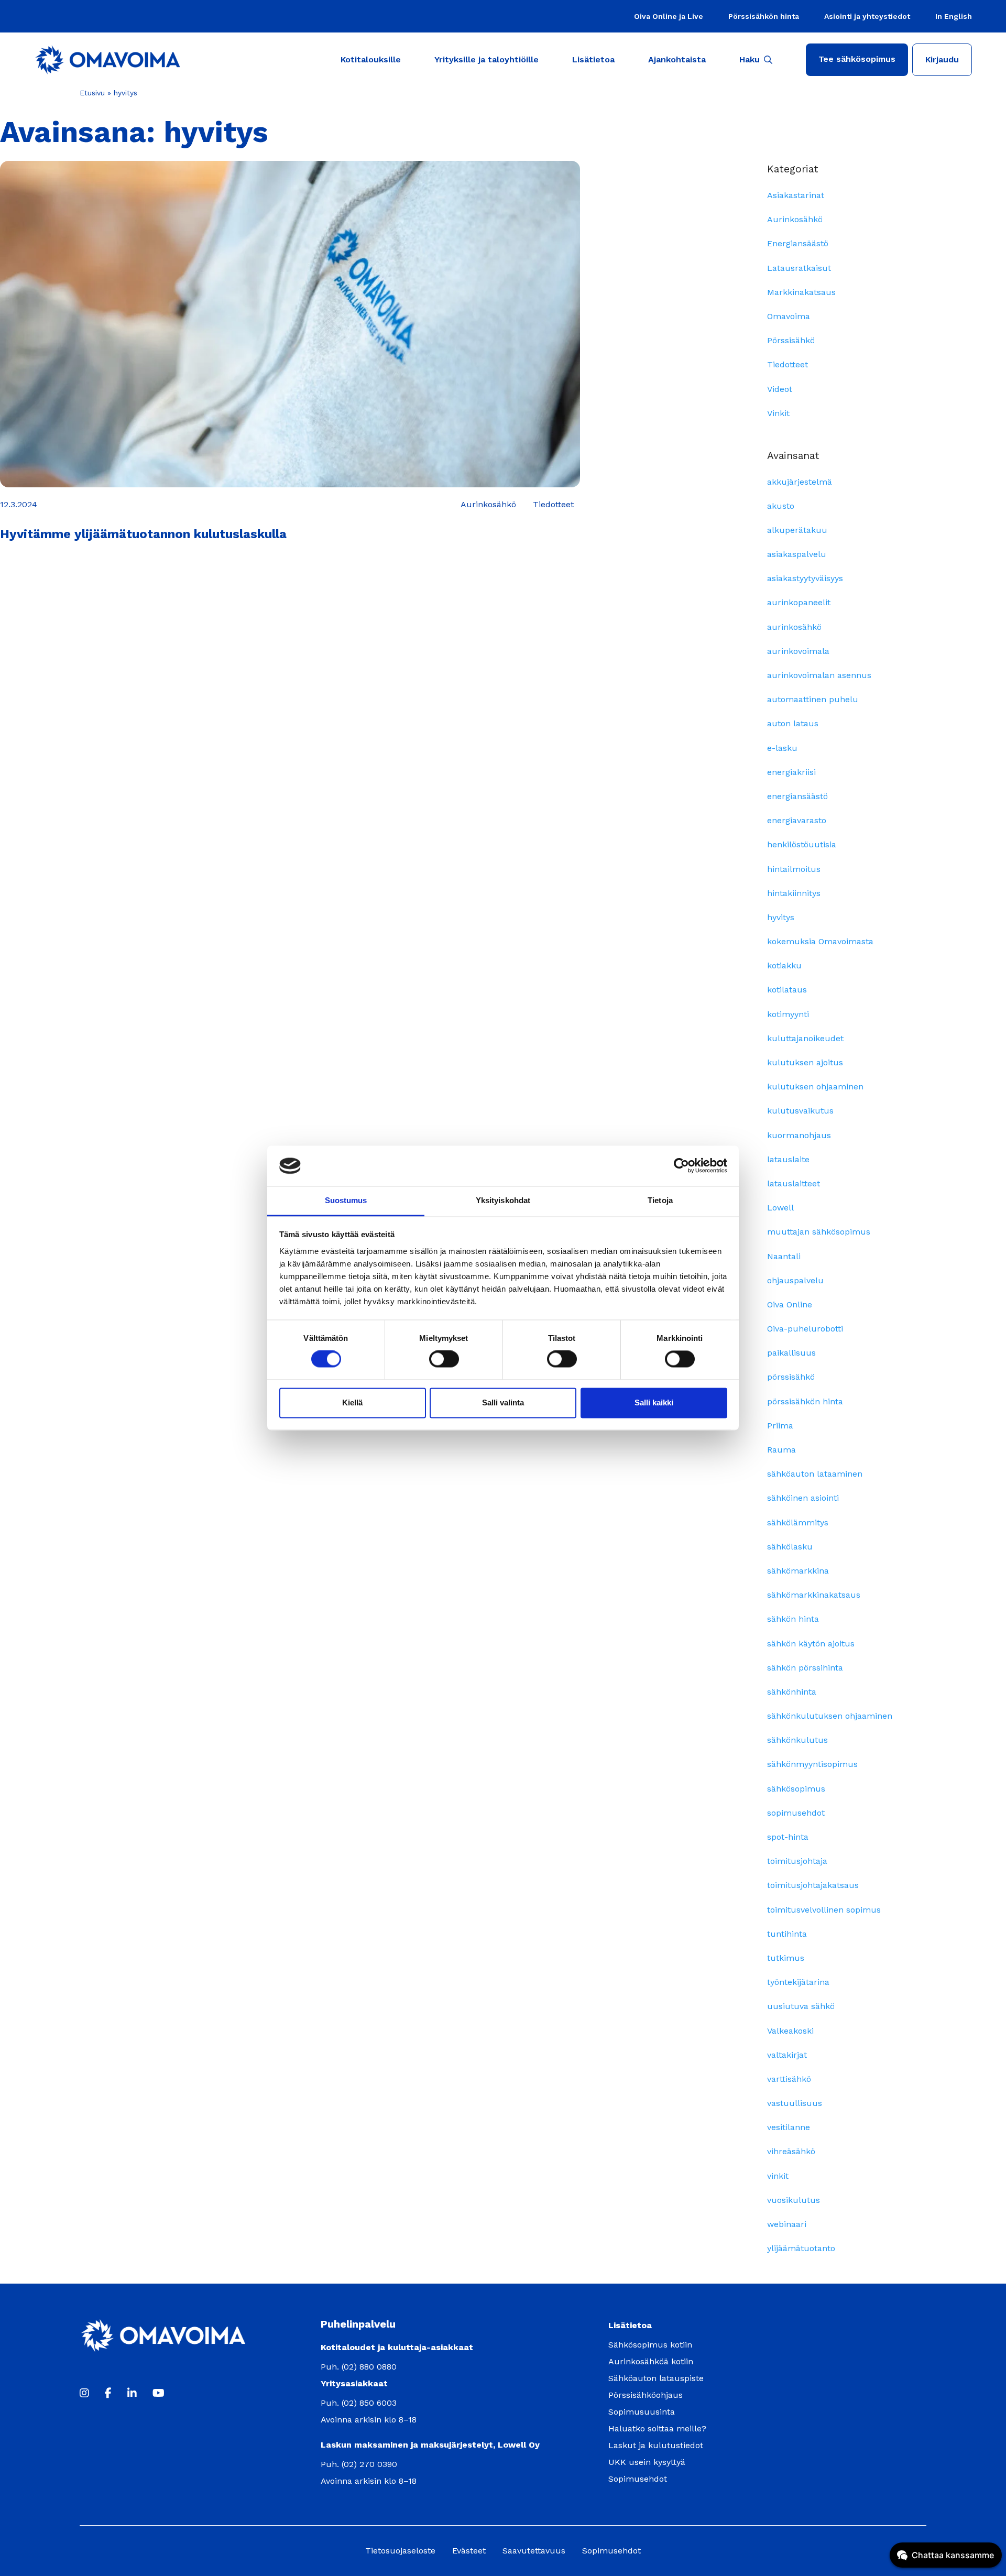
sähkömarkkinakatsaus (814, 1595)
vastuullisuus (795, 2103)
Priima (780, 1426)
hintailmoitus (794, 869)
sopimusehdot (796, 1813)
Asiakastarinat (796, 195)
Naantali (784, 1256)
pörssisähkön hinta (805, 1401)
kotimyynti (788, 1014)
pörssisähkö (791, 1377)
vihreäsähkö (791, 2151)
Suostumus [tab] (346, 1200)
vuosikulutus (794, 2200)
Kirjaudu (942, 59)
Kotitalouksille (371, 59)
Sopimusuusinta (642, 2412)
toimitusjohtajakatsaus (813, 1885)
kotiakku (784, 965)
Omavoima (789, 316)
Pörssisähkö (791, 340)
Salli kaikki (654, 1402)
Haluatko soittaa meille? (657, 2428)
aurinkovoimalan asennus (819, 675)
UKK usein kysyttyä (647, 2462)
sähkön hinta (793, 1619)
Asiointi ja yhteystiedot (867, 16)
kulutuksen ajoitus (805, 1062)
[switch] (444, 1359)
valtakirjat (787, 2055)
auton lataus (793, 723)
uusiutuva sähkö (801, 2006)
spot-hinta (788, 1837)
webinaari (787, 2224)
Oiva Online (790, 1305)
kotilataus (787, 990)
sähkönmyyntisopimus (812, 1764)
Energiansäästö (798, 243)
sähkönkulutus (797, 1740)
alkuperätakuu (797, 530)
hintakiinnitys (794, 893)
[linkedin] (132, 2393)
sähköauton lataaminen (815, 1474)
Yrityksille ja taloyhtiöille (486, 59)
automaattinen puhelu (813, 699)
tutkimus (786, 1958)
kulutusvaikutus (800, 1111)
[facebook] (108, 2393)
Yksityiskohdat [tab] (503, 1200)
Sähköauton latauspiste (656, 2378)
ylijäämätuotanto (801, 2248)
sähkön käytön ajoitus (811, 1644)
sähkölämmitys (798, 1522)
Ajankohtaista (677, 59)
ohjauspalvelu (795, 1280)
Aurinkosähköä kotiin (651, 2361)
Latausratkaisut (799, 268)
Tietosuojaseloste (400, 2551)
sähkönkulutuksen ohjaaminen (830, 1716)
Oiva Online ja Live (669, 16)
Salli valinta (503, 1402)
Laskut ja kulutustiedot (656, 2445)
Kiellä (352, 1402)
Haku (750, 59)
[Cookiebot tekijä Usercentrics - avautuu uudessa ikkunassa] (681, 1166)
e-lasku (782, 748)
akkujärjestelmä (800, 482)
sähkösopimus (796, 1789)
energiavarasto (797, 820)
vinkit (778, 2176)
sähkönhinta (792, 1692)
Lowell (780, 1208)
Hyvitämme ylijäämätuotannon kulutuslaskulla (143, 534)
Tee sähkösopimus (857, 59)
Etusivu (92, 93)
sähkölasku (790, 1547)
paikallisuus (791, 1353)
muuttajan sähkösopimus (819, 1232)
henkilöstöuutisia (802, 844)
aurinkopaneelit (799, 602)
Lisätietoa (593, 59)
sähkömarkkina (798, 1571)
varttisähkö (789, 2079)
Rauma (781, 1450)
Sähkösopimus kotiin (650, 2345)
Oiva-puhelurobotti (805, 1329)
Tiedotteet (788, 364)
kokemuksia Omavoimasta (820, 941)
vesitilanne (789, 2127)
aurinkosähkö (794, 627)
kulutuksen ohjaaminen (815, 1087)
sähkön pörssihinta (805, 1668)
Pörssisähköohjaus (646, 2395)
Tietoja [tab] (660, 1200)
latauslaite (788, 1159)
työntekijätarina (798, 1982)
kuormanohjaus (799, 1135)
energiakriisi (791, 772)
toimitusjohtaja (797, 1861)
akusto (781, 506)
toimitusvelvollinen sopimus (824, 1910)
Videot (780, 389)
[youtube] (158, 2393)
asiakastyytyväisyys (805, 578)
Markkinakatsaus (801, 292)
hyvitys (781, 917)
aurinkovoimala (798, 651)
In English (954, 16)
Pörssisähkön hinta (764, 16)
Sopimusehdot (638, 2479)
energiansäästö (797, 796)
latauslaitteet (794, 1183)
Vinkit (778, 413)
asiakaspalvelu (797, 554)
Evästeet (469, 2551)
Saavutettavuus (534, 2551)
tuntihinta (787, 1934)
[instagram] (84, 2393)
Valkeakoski (790, 2031)
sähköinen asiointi (803, 1498)
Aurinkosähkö (795, 219)
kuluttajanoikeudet (805, 1038)
